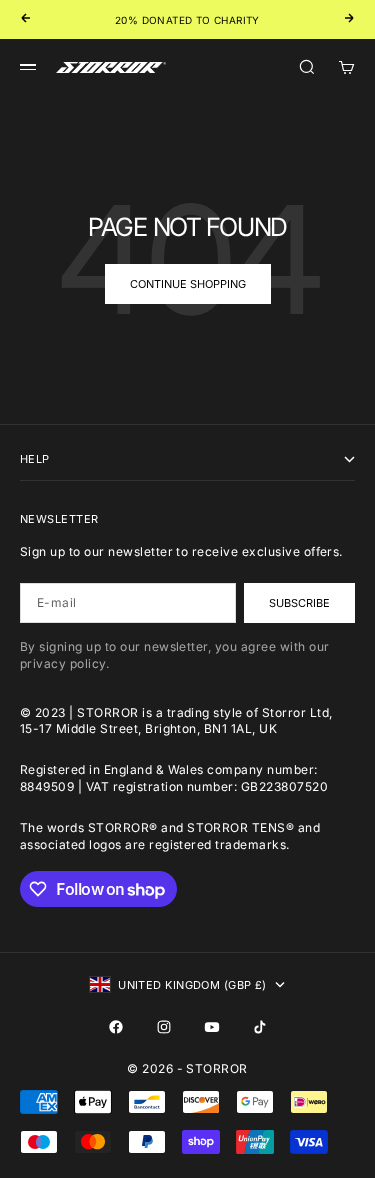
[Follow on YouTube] (212, 1027)
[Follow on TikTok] (260, 1027)
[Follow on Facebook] (116, 1027)
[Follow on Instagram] (164, 1027)
